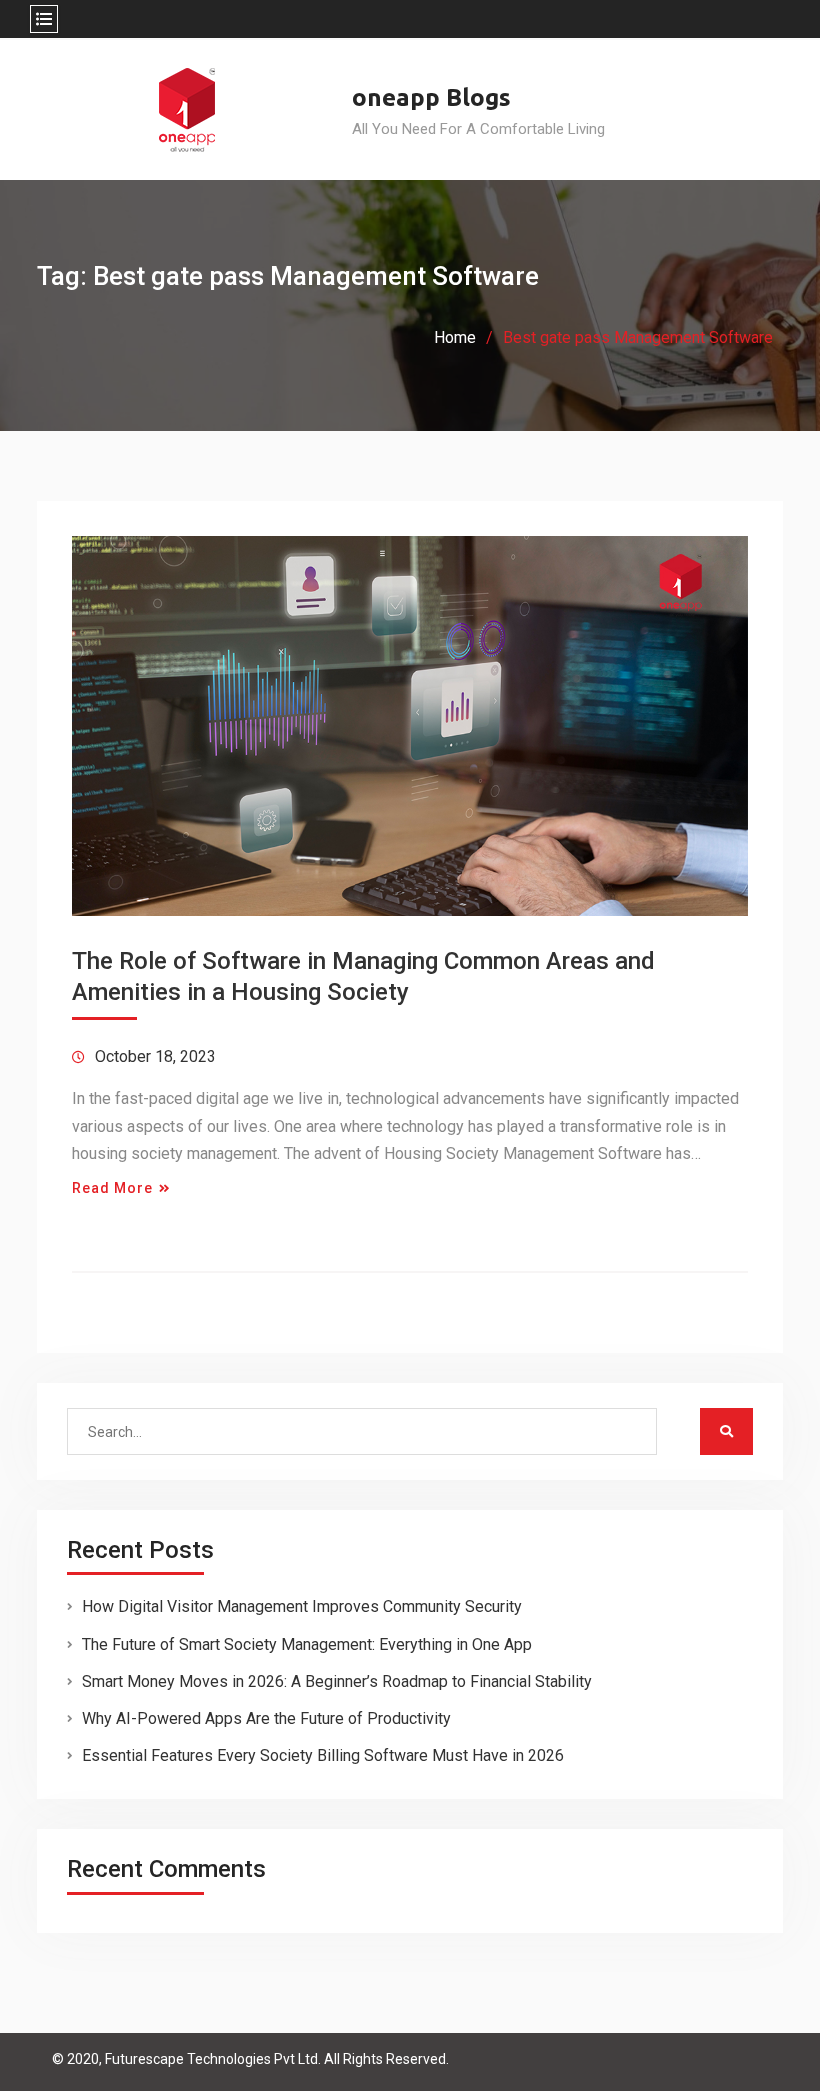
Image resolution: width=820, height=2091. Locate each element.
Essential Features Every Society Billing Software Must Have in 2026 (323, 1755)
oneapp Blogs (431, 97)
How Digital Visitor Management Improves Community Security (302, 1606)
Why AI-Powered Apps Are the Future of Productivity (266, 1718)
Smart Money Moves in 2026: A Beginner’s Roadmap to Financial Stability (337, 1681)
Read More (112, 1188)
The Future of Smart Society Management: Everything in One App (307, 1644)
